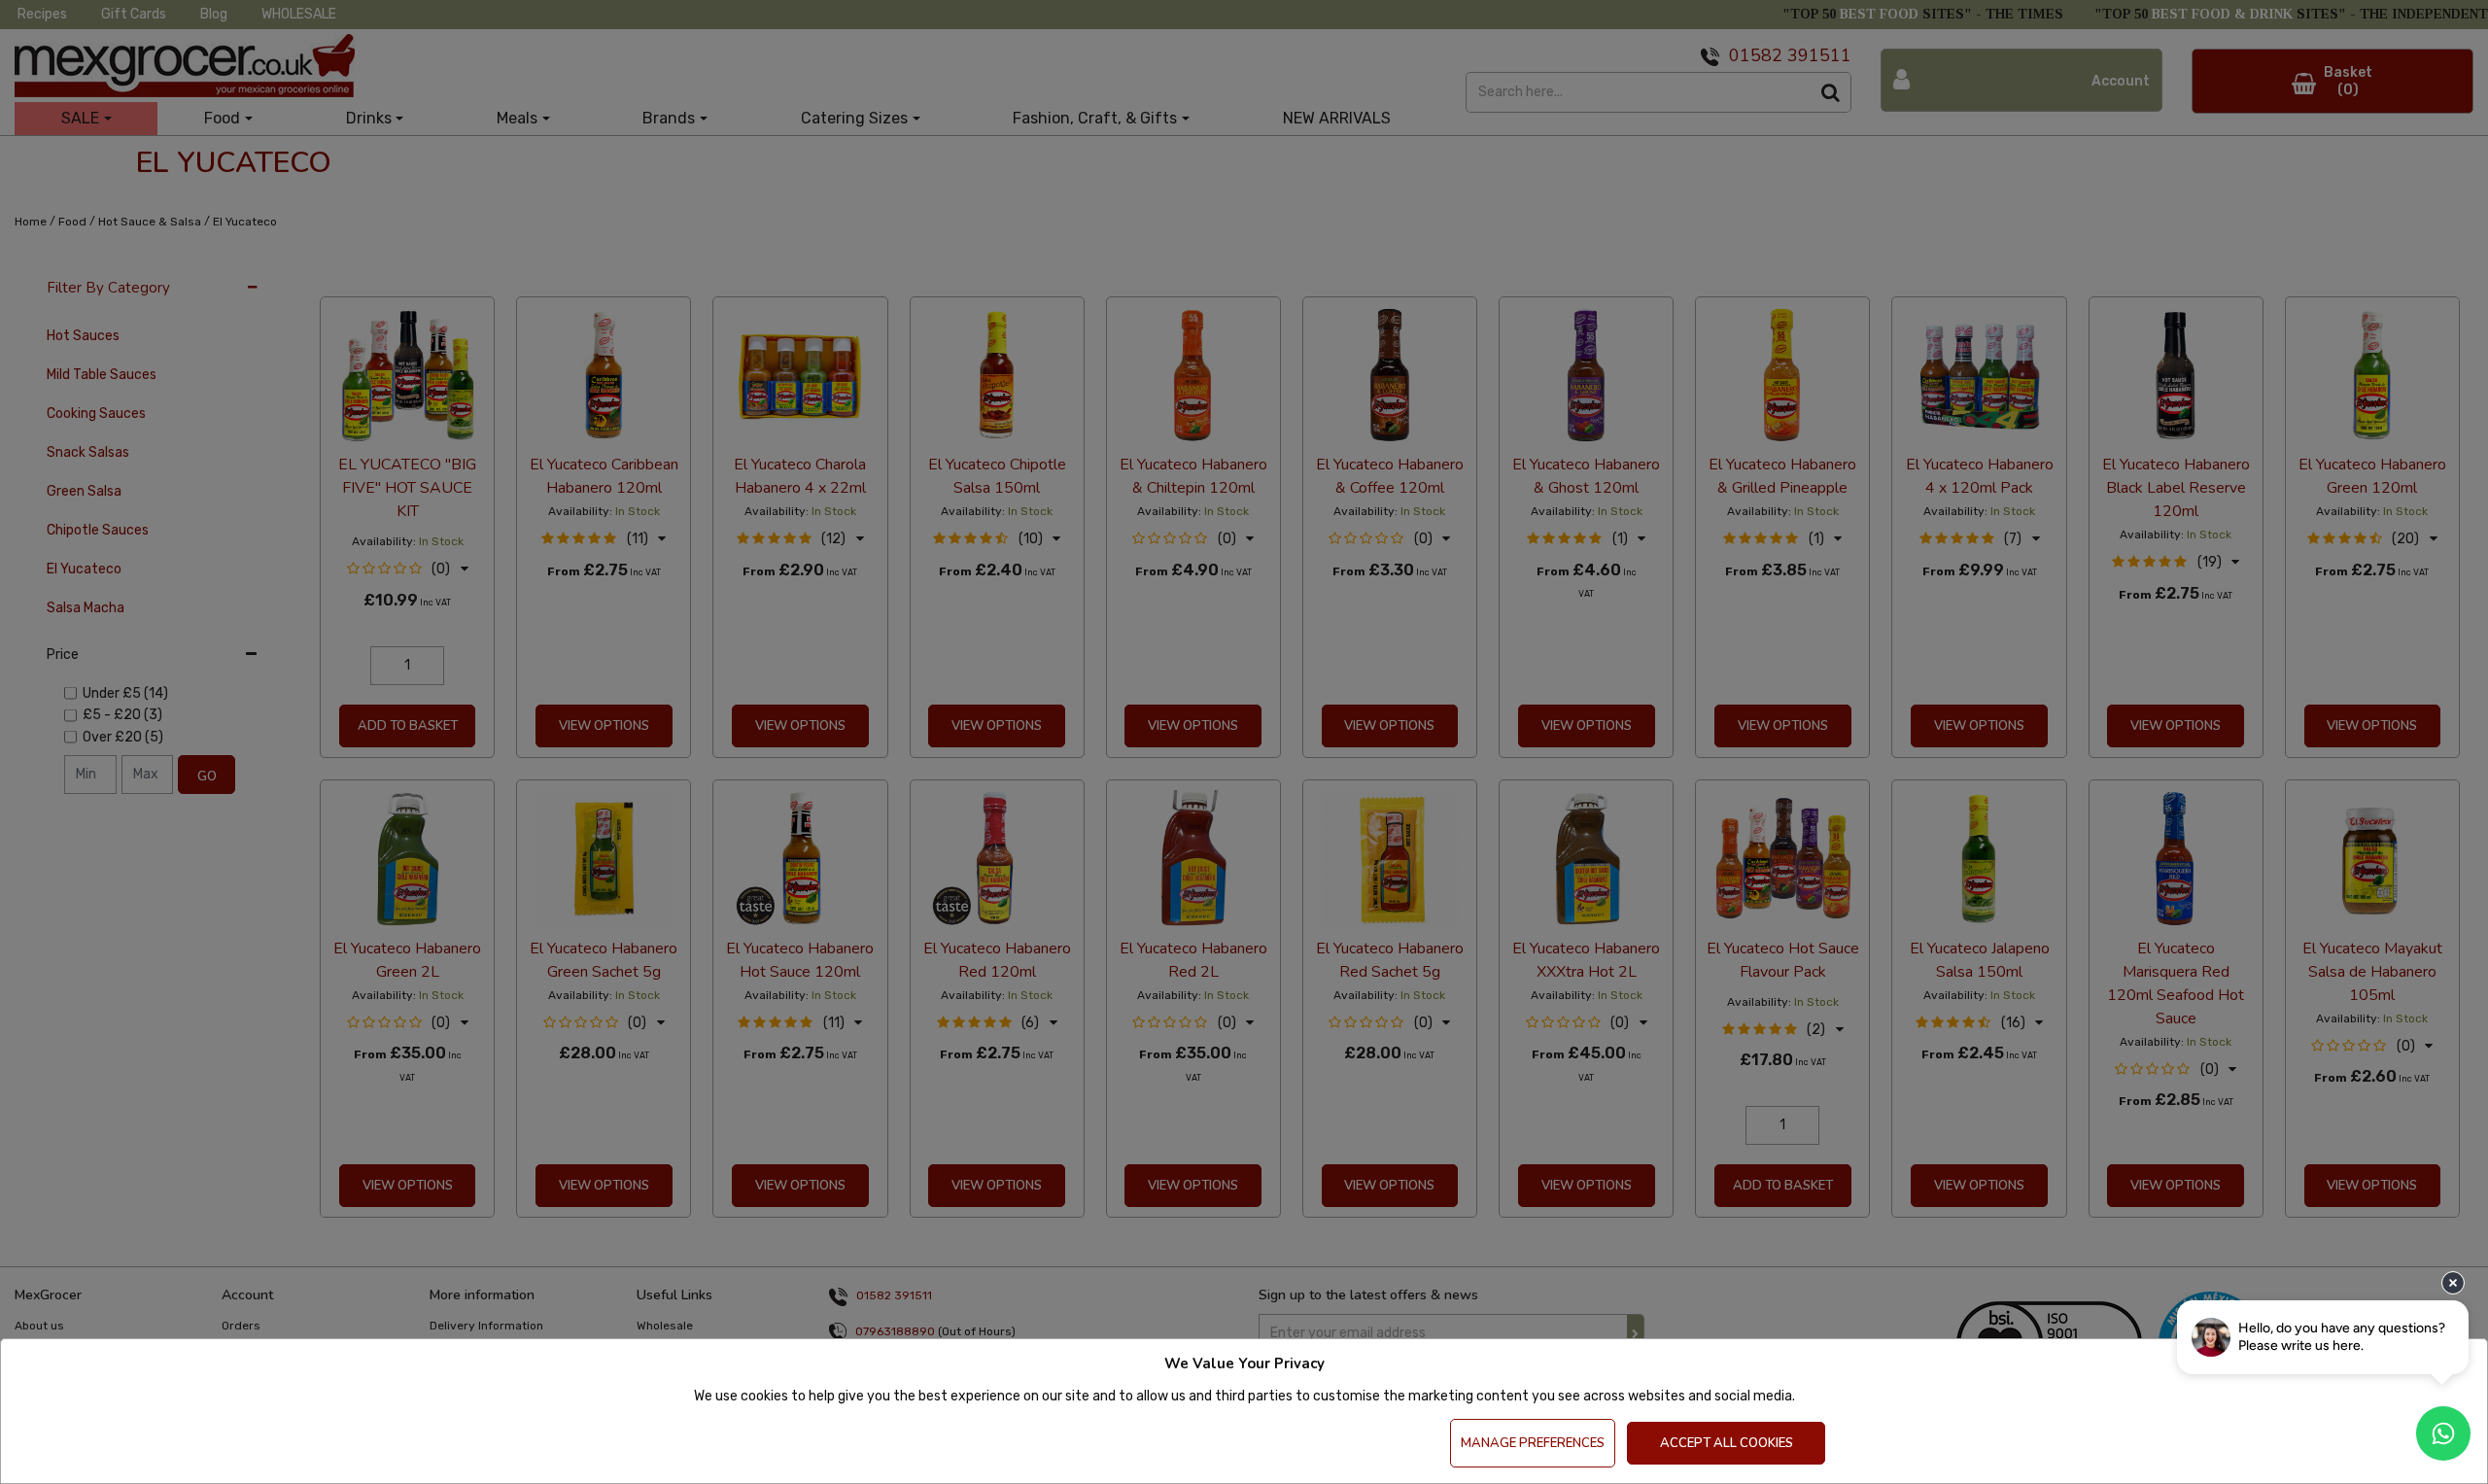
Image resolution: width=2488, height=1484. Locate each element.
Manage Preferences (1533, 1443)
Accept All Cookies (1727, 1443)
